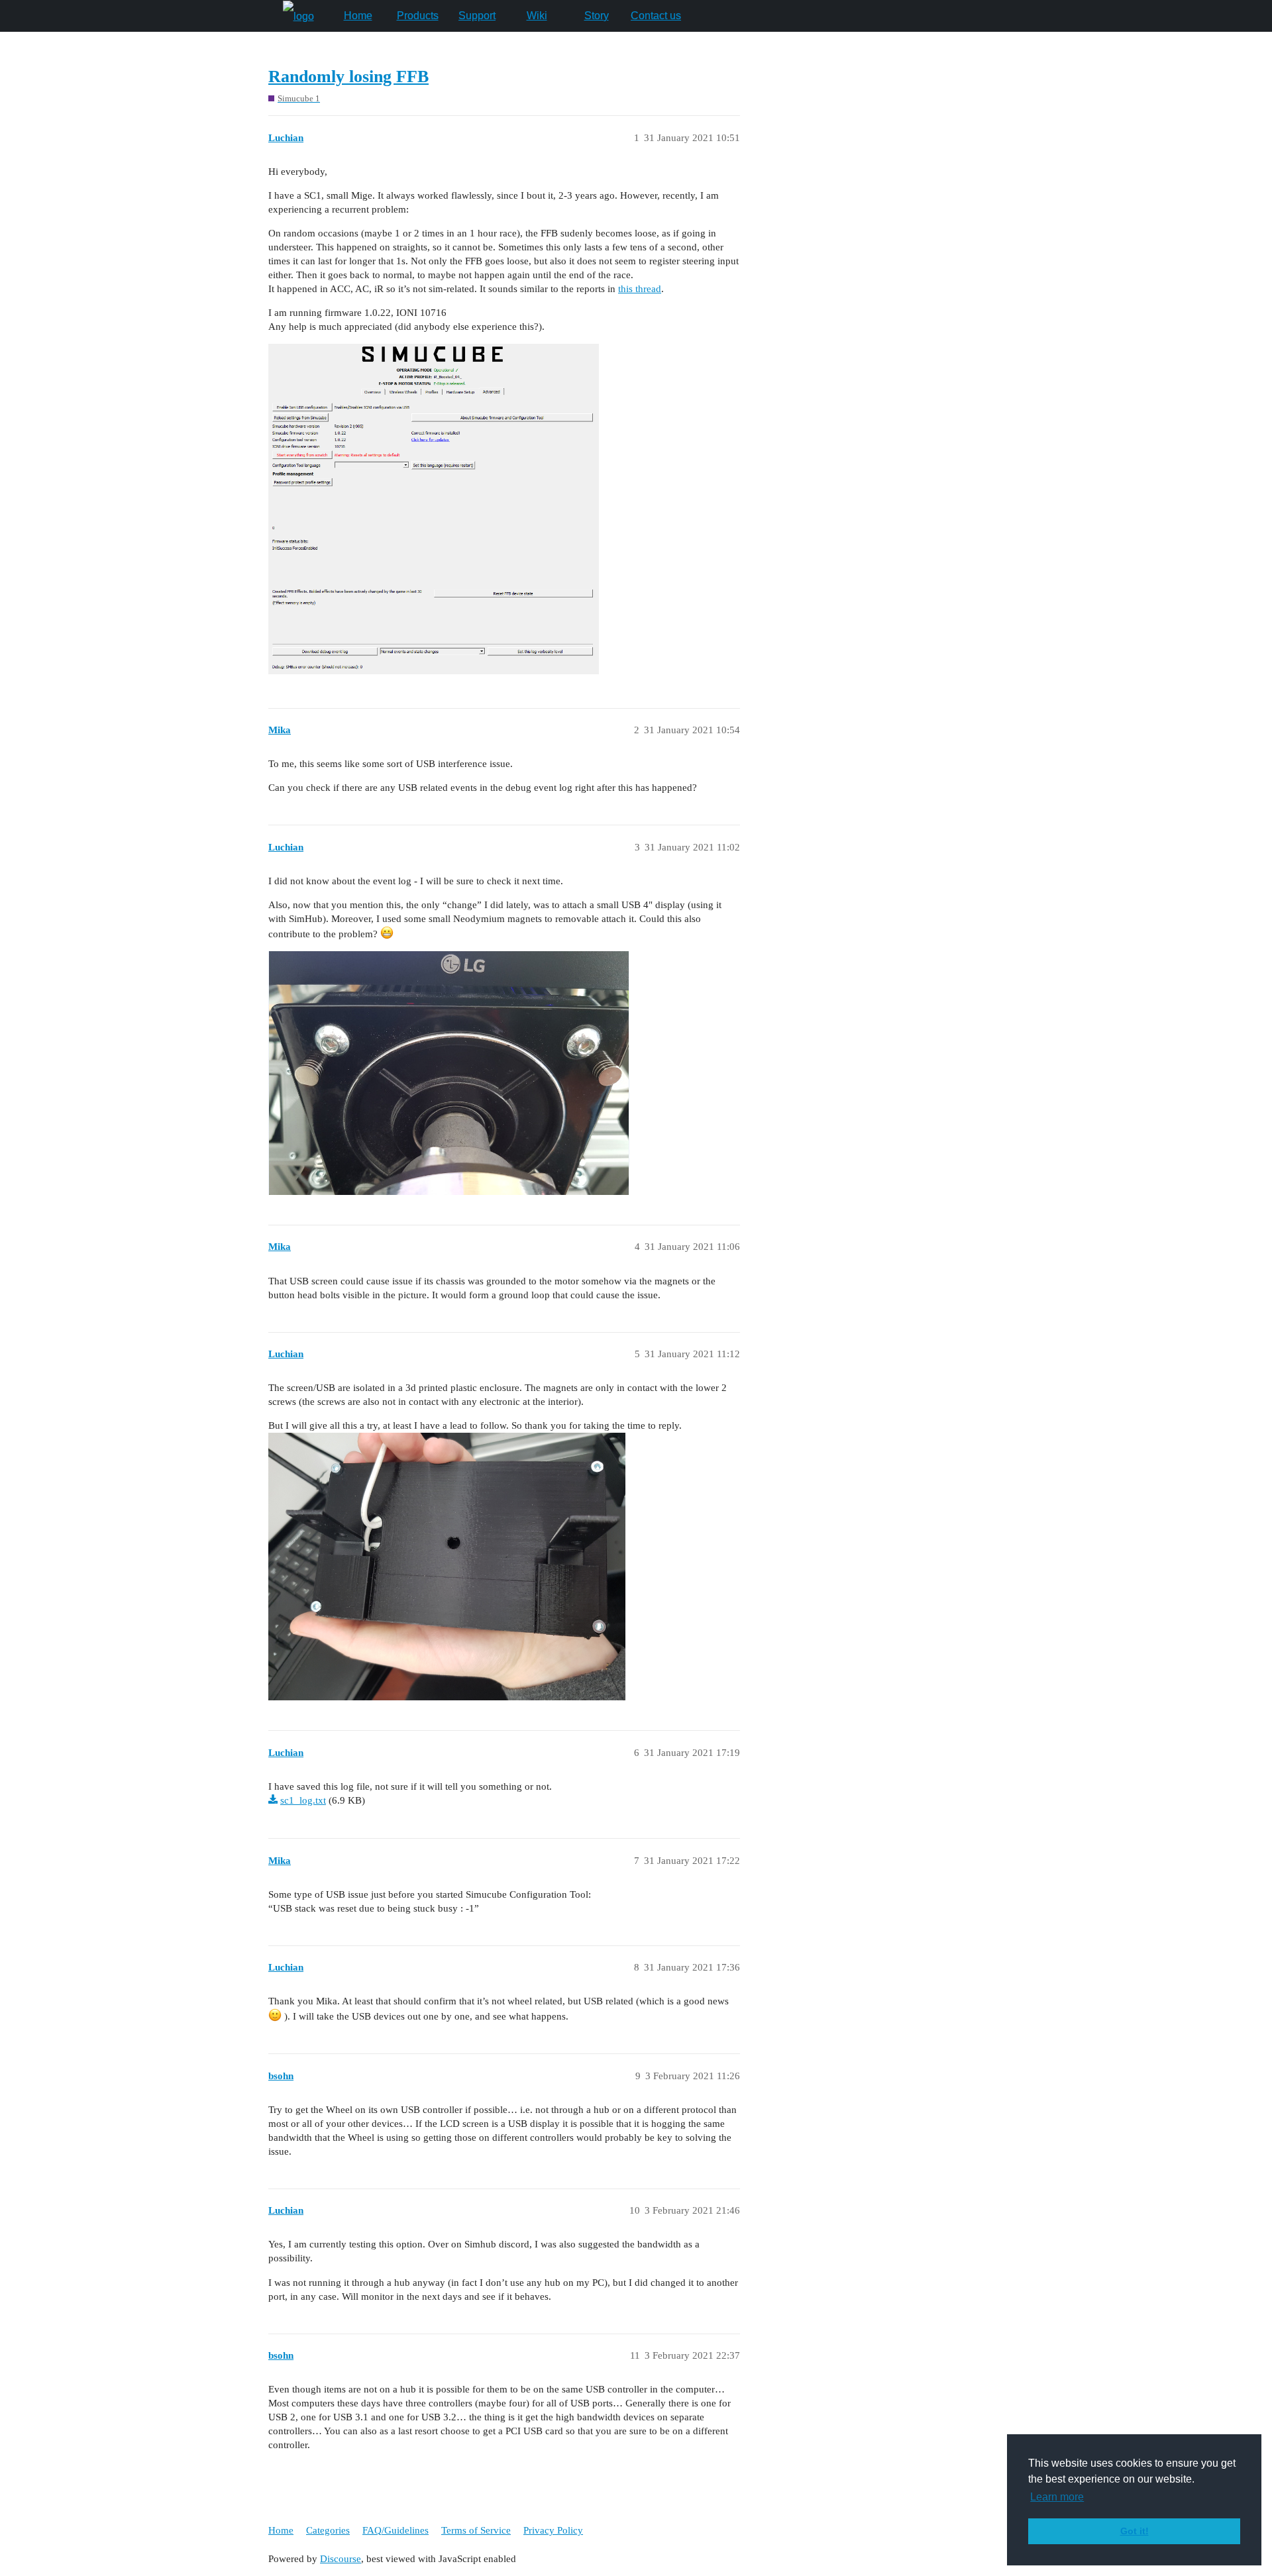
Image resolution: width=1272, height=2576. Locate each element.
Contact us (656, 16)
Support (477, 16)
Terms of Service (476, 2530)
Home (358, 16)
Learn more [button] (1057, 2497)
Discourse (341, 2559)
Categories (328, 2530)
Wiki (537, 16)
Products (418, 16)
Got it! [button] (1135, 2531)
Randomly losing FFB (348, 77)
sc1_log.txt (303, 1800)
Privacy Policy (553, 2530)
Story (597, 16)
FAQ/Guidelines (396, 2530)
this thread (640, 289)
